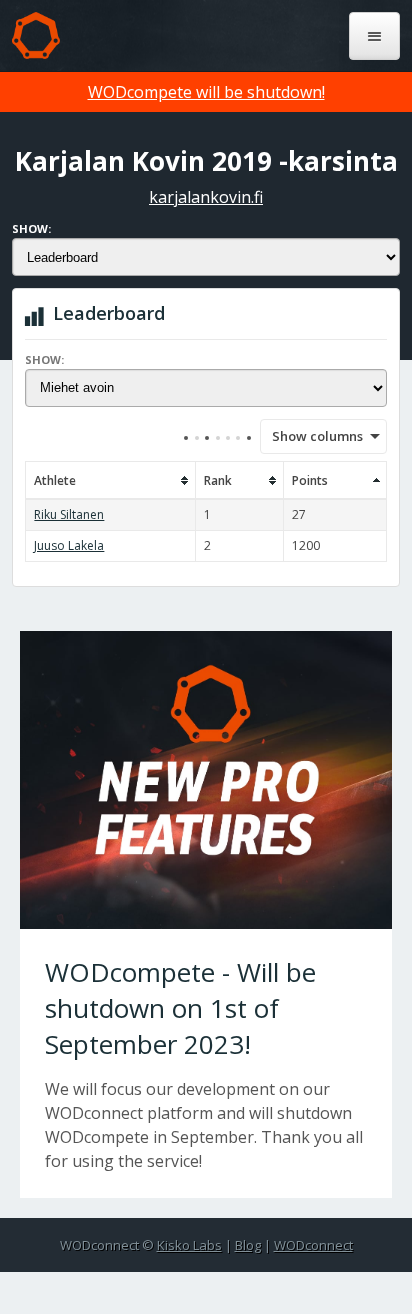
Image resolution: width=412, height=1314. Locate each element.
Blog (248, 1245)
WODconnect (313, 1245)
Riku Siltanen (69, 514)
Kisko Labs (189, 1245)
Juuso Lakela (69, 545)
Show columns (311, 436)
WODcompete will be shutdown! (206, 92)
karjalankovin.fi (206, 197)
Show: (31, 228)
